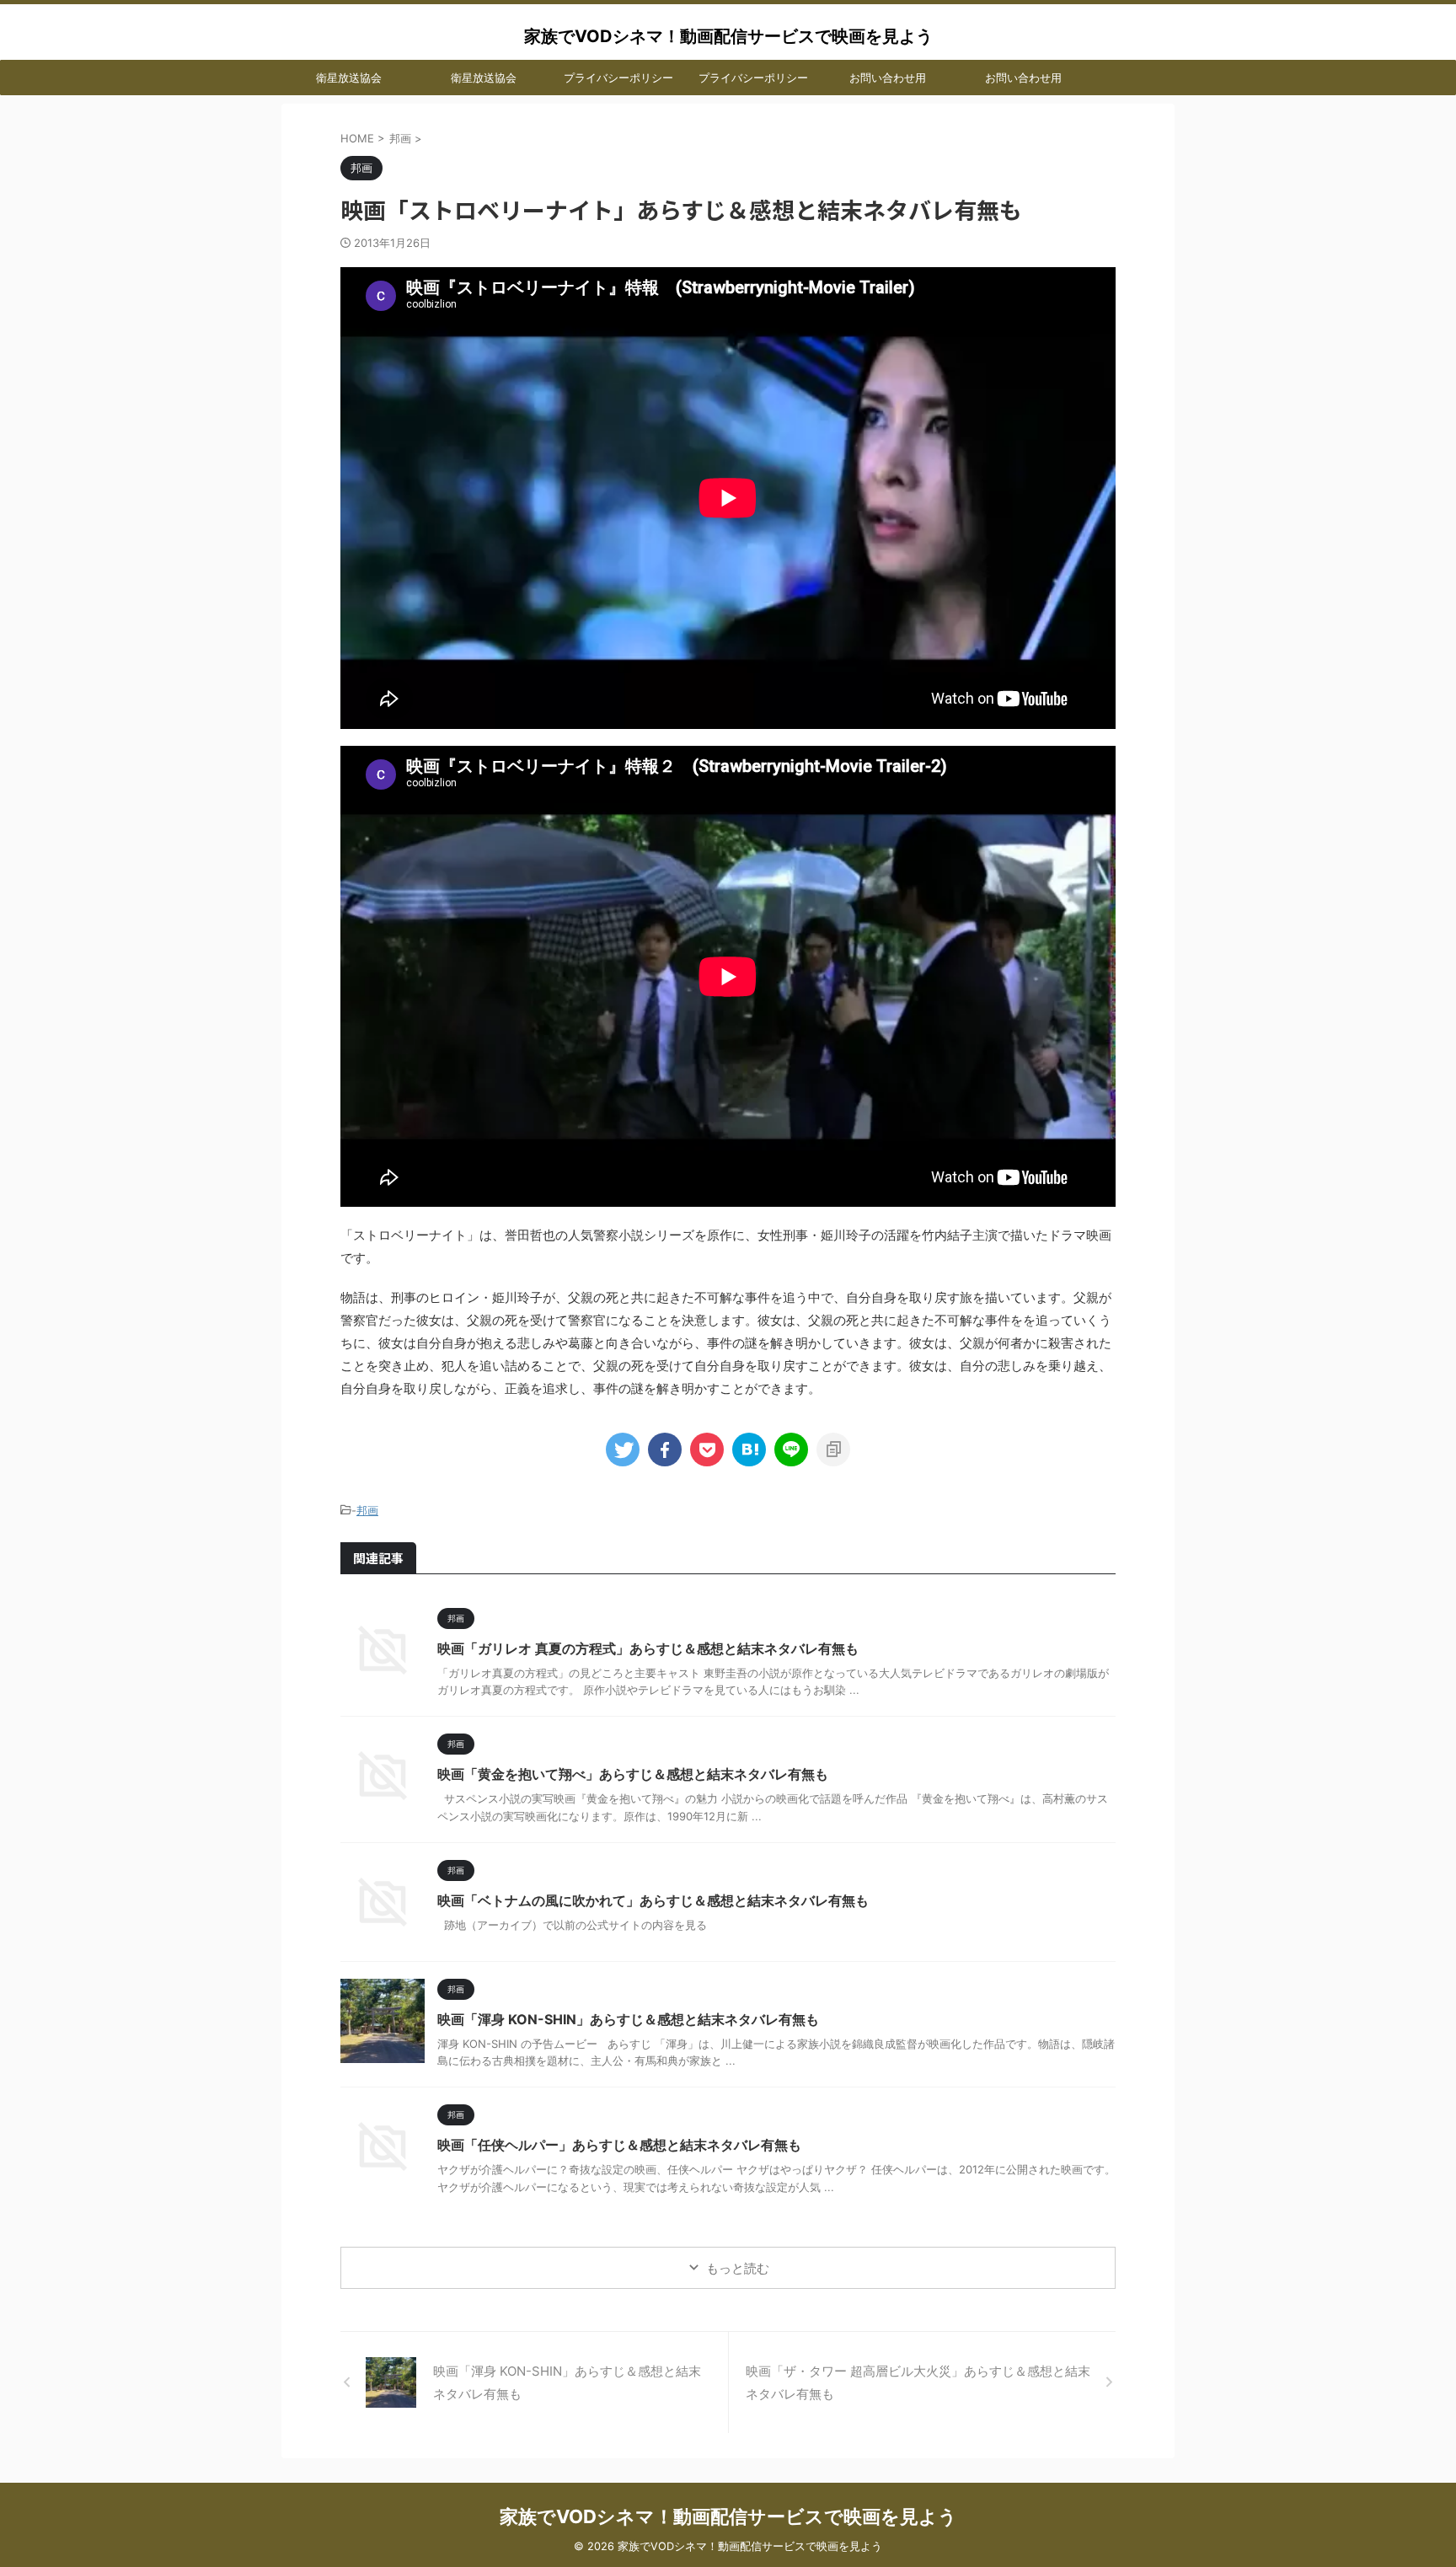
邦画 (367, 1510)
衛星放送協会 (349, 78)
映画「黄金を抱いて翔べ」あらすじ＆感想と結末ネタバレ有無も (633, 1774)
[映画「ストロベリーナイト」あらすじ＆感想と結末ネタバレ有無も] (749, 1450)
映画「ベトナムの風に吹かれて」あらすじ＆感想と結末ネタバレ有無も (653, 1900)
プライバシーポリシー (618, 78)
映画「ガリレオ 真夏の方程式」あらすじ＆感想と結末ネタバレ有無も (648, 1648)
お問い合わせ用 (888, 78)
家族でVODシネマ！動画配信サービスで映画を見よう (728, 36)
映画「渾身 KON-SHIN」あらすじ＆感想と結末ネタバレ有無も (628, 2019)
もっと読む (738, 2268)
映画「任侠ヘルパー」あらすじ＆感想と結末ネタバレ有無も (619, 2145)
